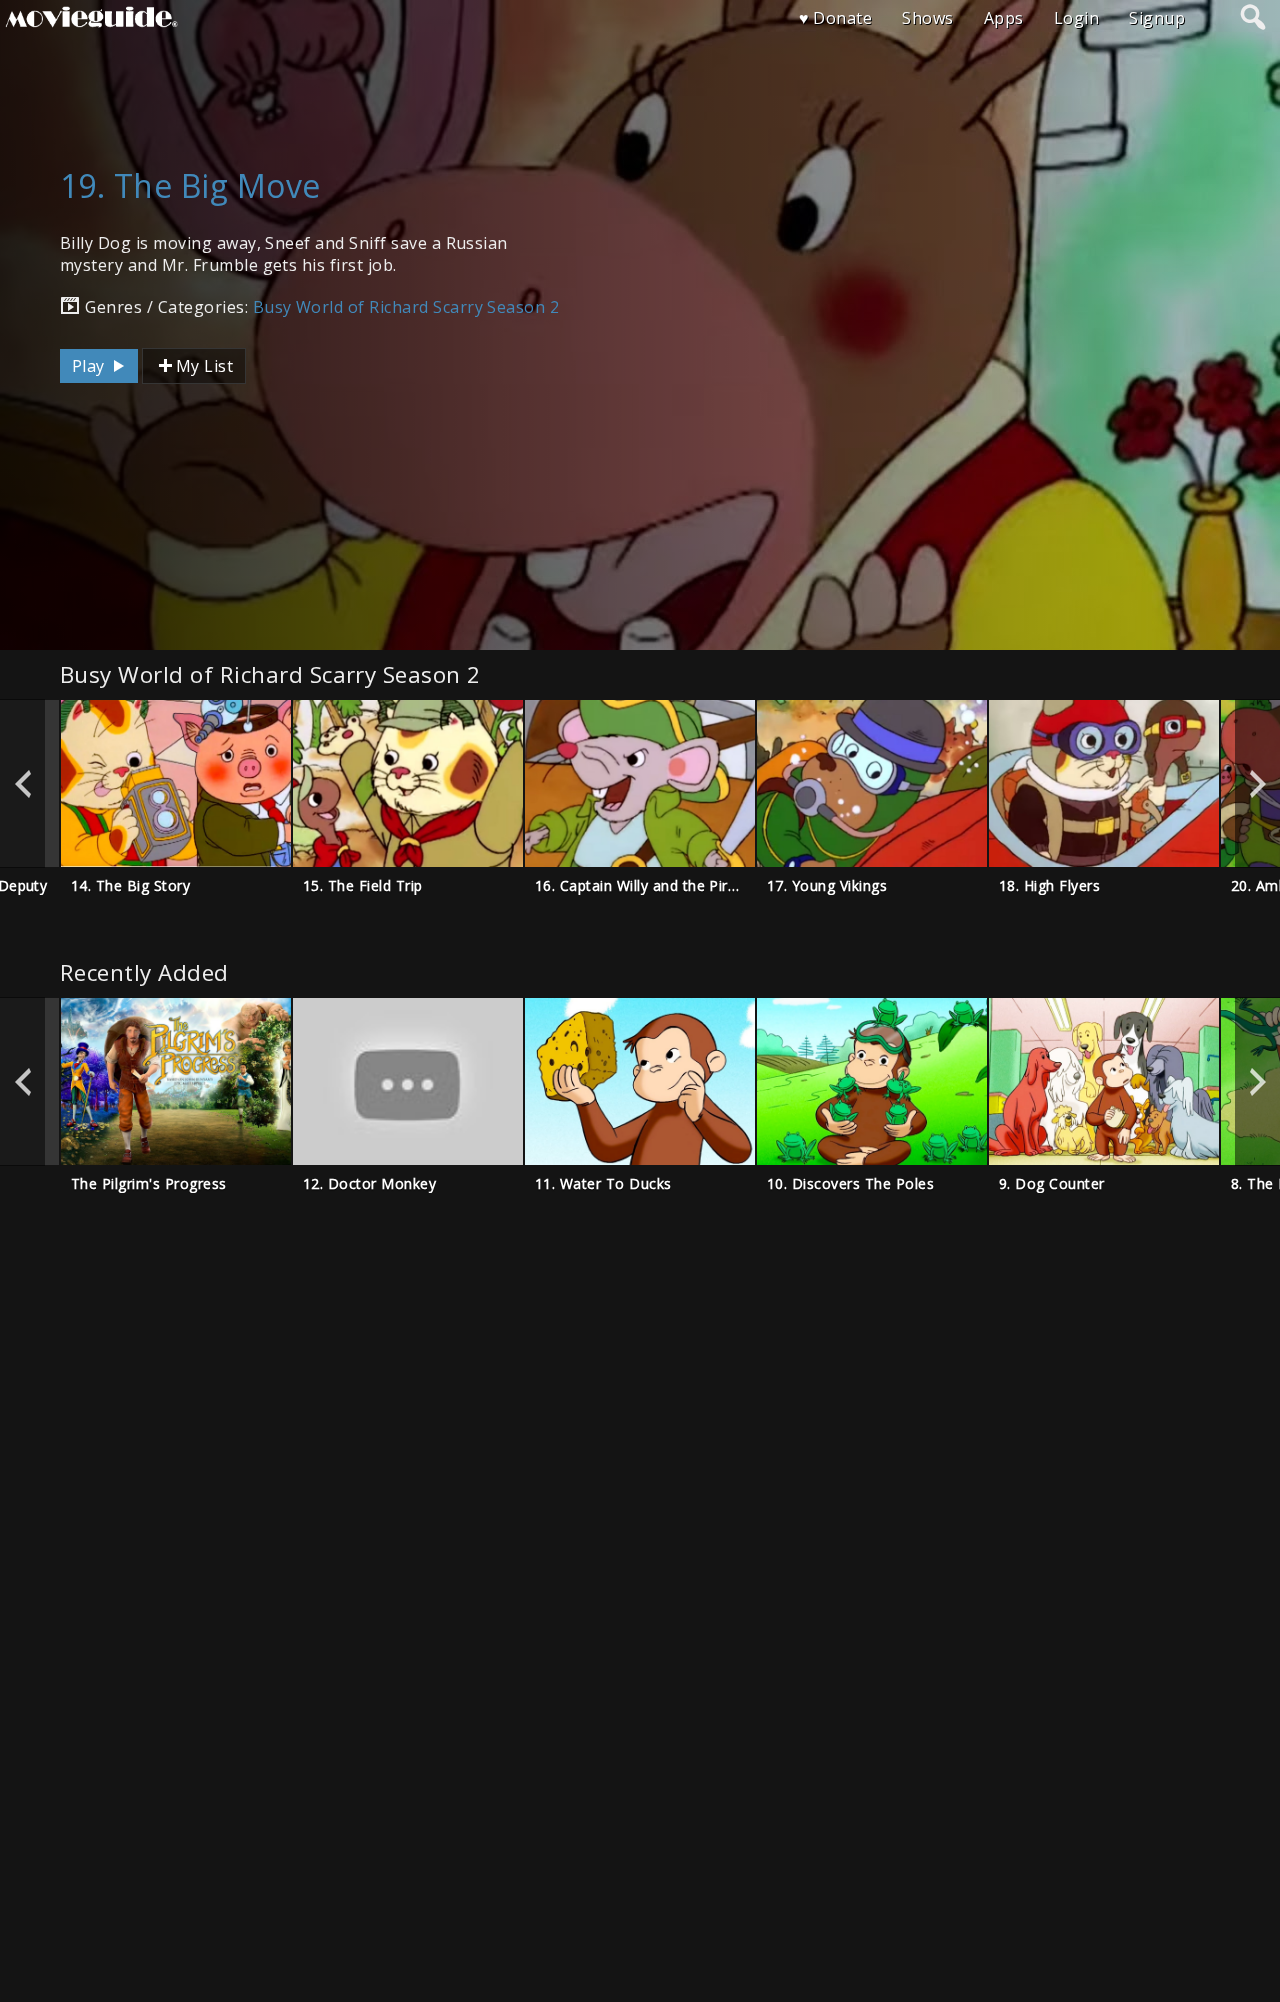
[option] (176, 783)
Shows (927, 18)
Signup (1157, 18)
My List (204, 366)
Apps (1004, 18)
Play (90, 366)
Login (1076, 18)
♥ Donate (836, 18)
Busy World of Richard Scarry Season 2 (406, 307)
